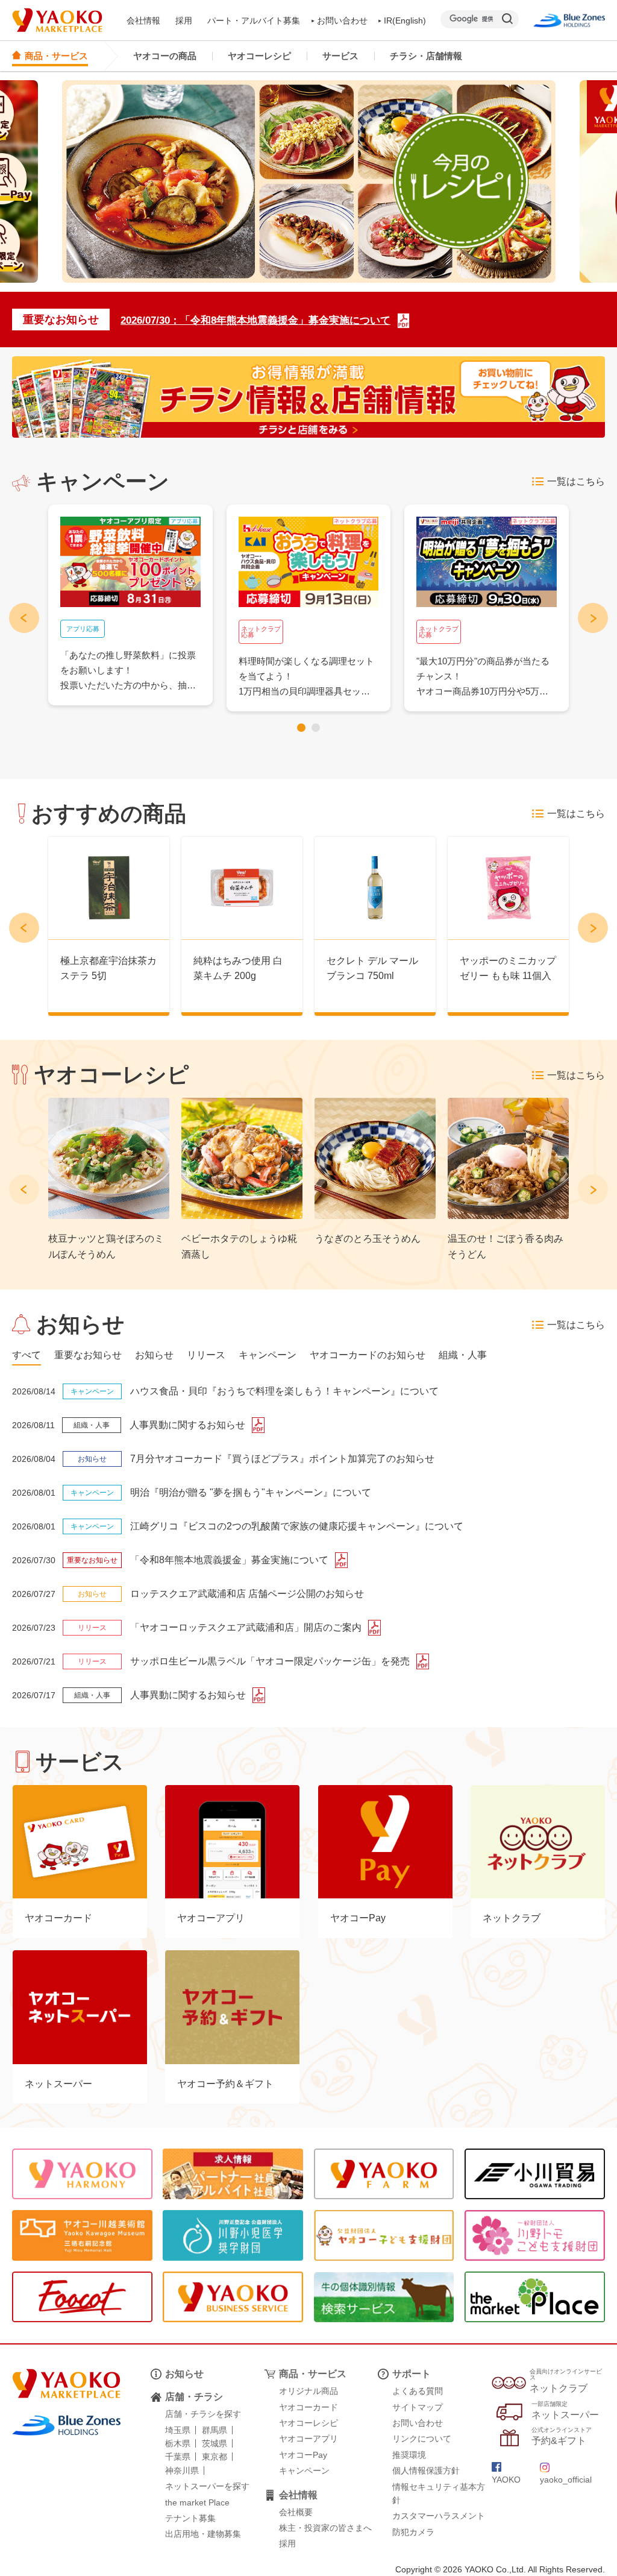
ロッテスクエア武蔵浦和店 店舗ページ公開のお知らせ (247, 1594)
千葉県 (178, 2457)
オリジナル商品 (308, 2391)
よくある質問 (418, 2391)
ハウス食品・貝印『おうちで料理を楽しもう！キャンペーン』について (284, 1391)
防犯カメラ (413, 2532)
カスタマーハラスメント (439, 2516)
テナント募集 (190, 2518)
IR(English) (405, 20)
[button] (301, 728)
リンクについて (422, 2439)
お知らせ (184, 2374)
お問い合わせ (342, 20)
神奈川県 (182, 2471)
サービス (340, 56)
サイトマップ (418, 2407)
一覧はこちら (576, 481)
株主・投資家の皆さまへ (325, 2528)
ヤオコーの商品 (165, 56)
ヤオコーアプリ (308, 2439)
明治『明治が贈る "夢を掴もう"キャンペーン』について (251, 1492)
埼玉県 (178, 2430)
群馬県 (215, 2430)
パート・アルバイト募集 (254, 20)
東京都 (215, 2457)
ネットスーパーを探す (207, 2486)
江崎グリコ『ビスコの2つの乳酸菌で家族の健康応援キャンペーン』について (297, 1526)
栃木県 (178, 2443)
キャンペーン (304, 2471)
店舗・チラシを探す (203, 2414)
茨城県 (215, 2443)
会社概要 (296, 2512)
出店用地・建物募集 (203, 2534)
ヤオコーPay (303, 2455)
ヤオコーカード (308, 2407)
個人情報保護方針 (426, 2471)
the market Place (197, 2502)
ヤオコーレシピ (259, 56)
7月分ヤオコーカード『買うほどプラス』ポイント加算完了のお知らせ (282, 1459)
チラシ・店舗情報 (426, 56)
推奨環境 (409, 2455)
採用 (184, 20)
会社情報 (143, 20)
